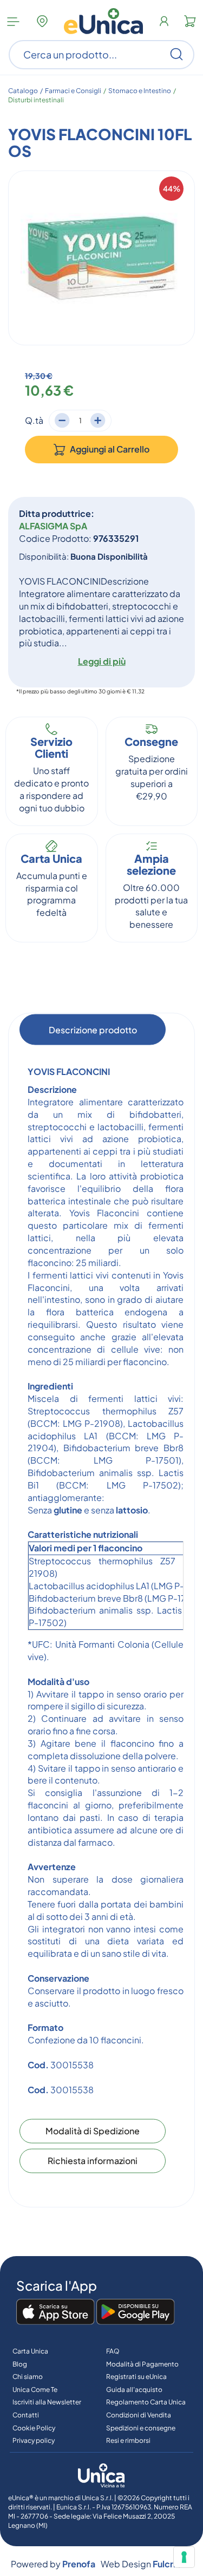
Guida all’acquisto (134, 2390)
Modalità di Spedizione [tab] (93, 2131)
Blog (20, 2364)
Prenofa (79, 2564)
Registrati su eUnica (136, 2377)
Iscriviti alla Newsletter (47, 2402)
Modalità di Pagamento (142, 2364)
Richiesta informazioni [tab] (93, 2161)
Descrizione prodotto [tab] (93, 1030)
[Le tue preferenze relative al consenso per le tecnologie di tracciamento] (184, 2557)
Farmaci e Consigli (73, 91)
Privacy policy (34, 2440)
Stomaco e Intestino (140, 91)
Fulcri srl (170, 2564)
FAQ (113, 2351)
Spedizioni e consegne (141, 2428)
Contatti (26, 2415)
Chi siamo (28, 2377)
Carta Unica (30, 2351)
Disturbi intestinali (36, 100)
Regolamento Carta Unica (146, 2402)
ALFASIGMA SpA (53, 526)
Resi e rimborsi (128, 2440)
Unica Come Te (35, 2390)
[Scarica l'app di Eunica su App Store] (55, 2312)
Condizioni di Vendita (139, 2415)
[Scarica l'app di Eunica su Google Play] (136, 2312)
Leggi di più (102, 661)
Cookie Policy (34, 2428)
